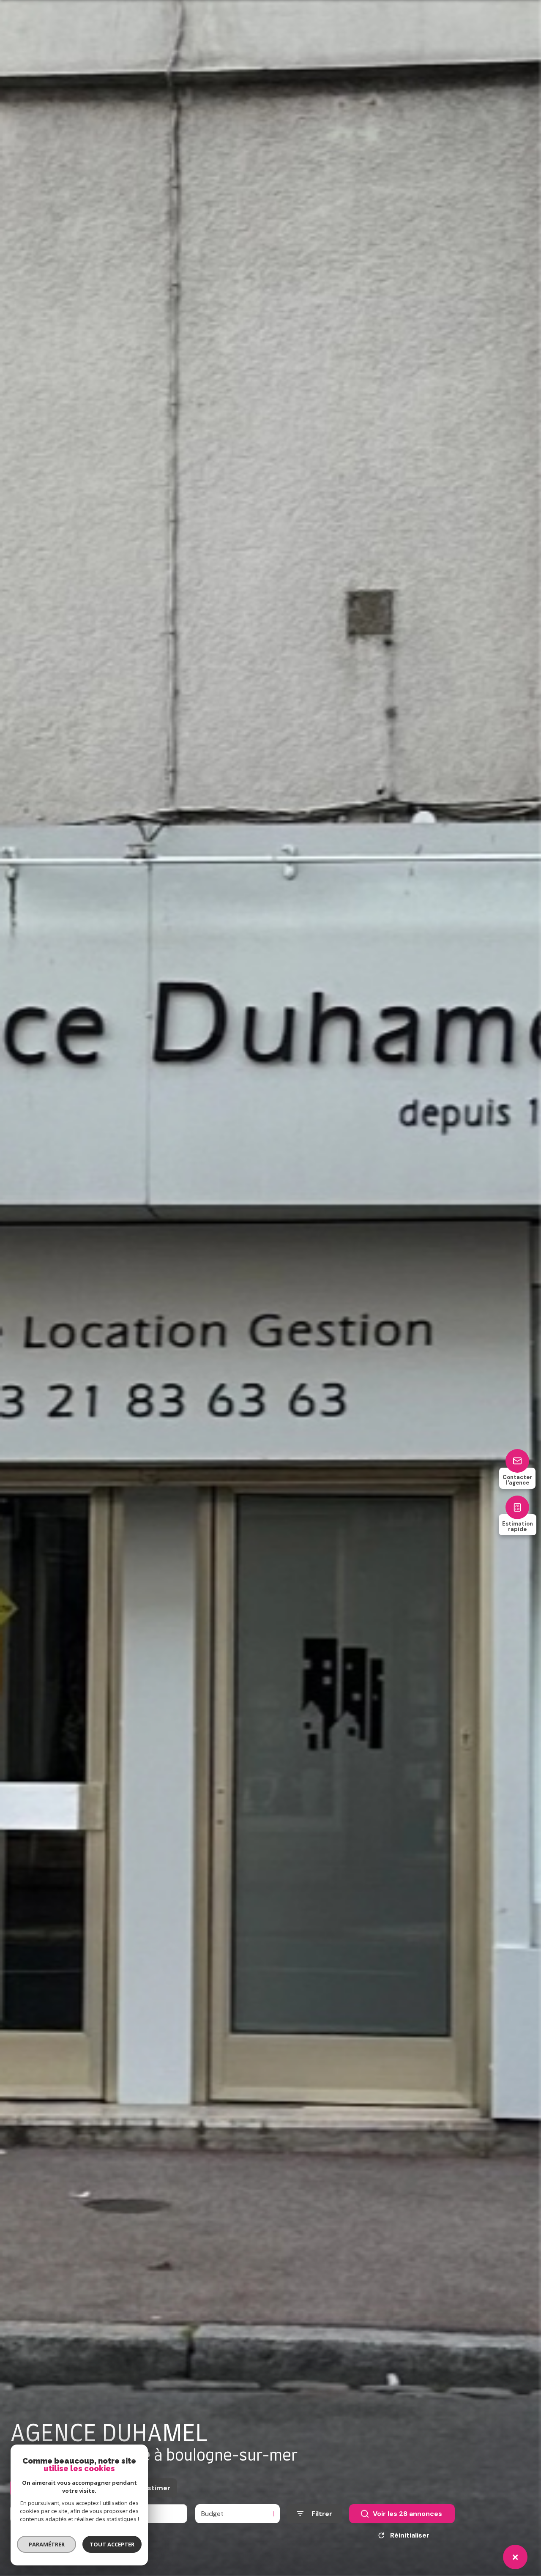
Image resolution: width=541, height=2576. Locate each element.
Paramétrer (47, 2544)
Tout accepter (112, 2544)
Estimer (157, 2488)
